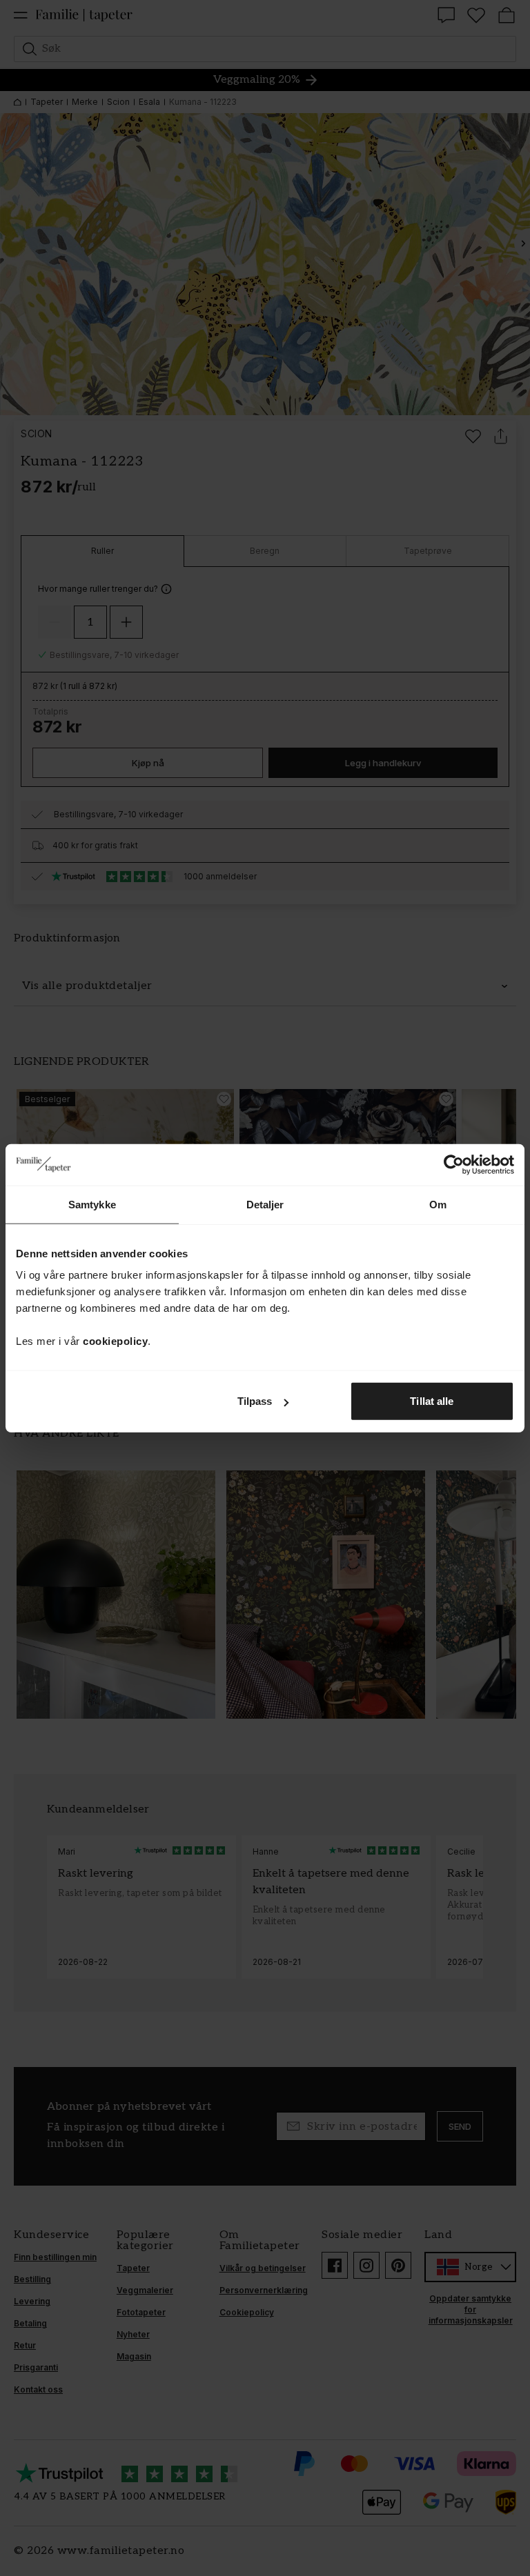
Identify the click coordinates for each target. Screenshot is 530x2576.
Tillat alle (432, 1401)
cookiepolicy (115, 1341)
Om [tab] (438, 1204)
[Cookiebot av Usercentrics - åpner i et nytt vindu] (454, 1164)
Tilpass (255, 1401)
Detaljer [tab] (265, 1204)
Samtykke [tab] (92, 1204)
